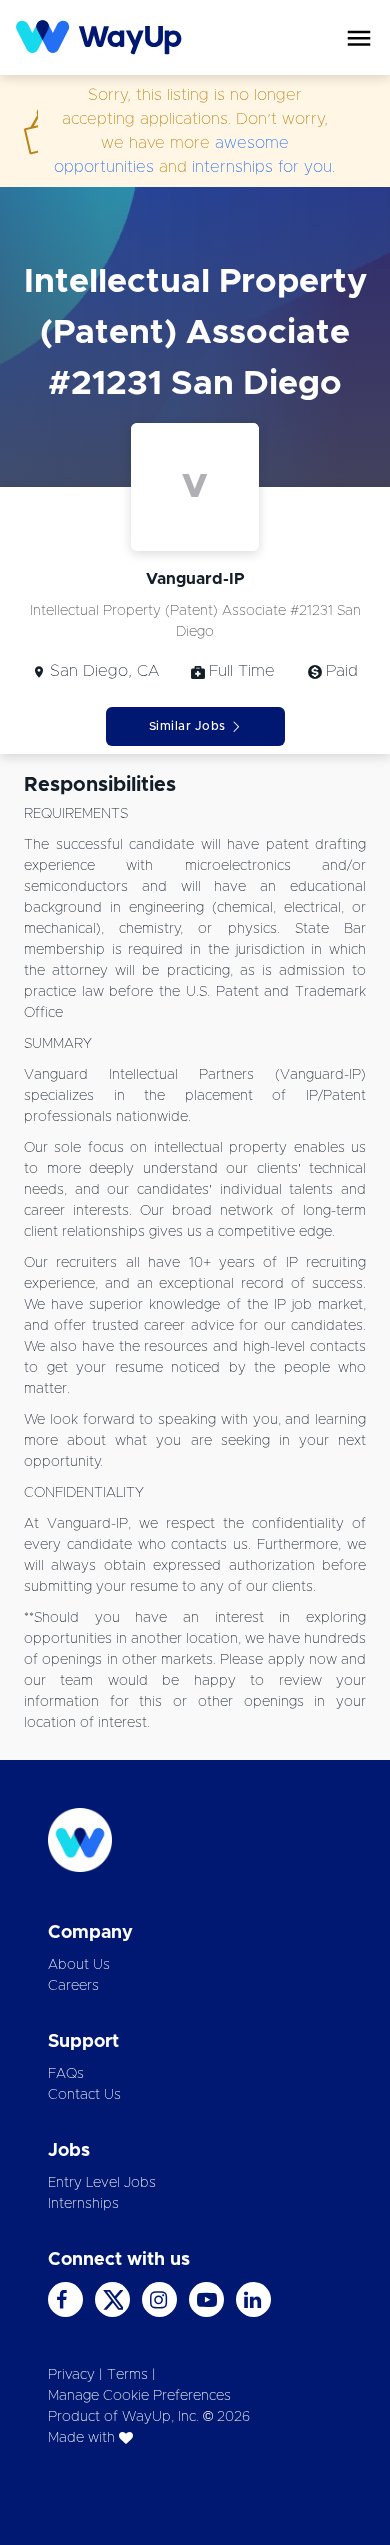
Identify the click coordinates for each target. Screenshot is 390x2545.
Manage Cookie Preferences (139, 2396)
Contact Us (84, 2095)
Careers (73, 1986)
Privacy (71, 2375)
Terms (127, 2375)
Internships (83, 2204)
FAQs (66, 2074)
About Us (79, 1965)
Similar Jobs (187, 726)
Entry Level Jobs (102, 2183)
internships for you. (263, 167)
